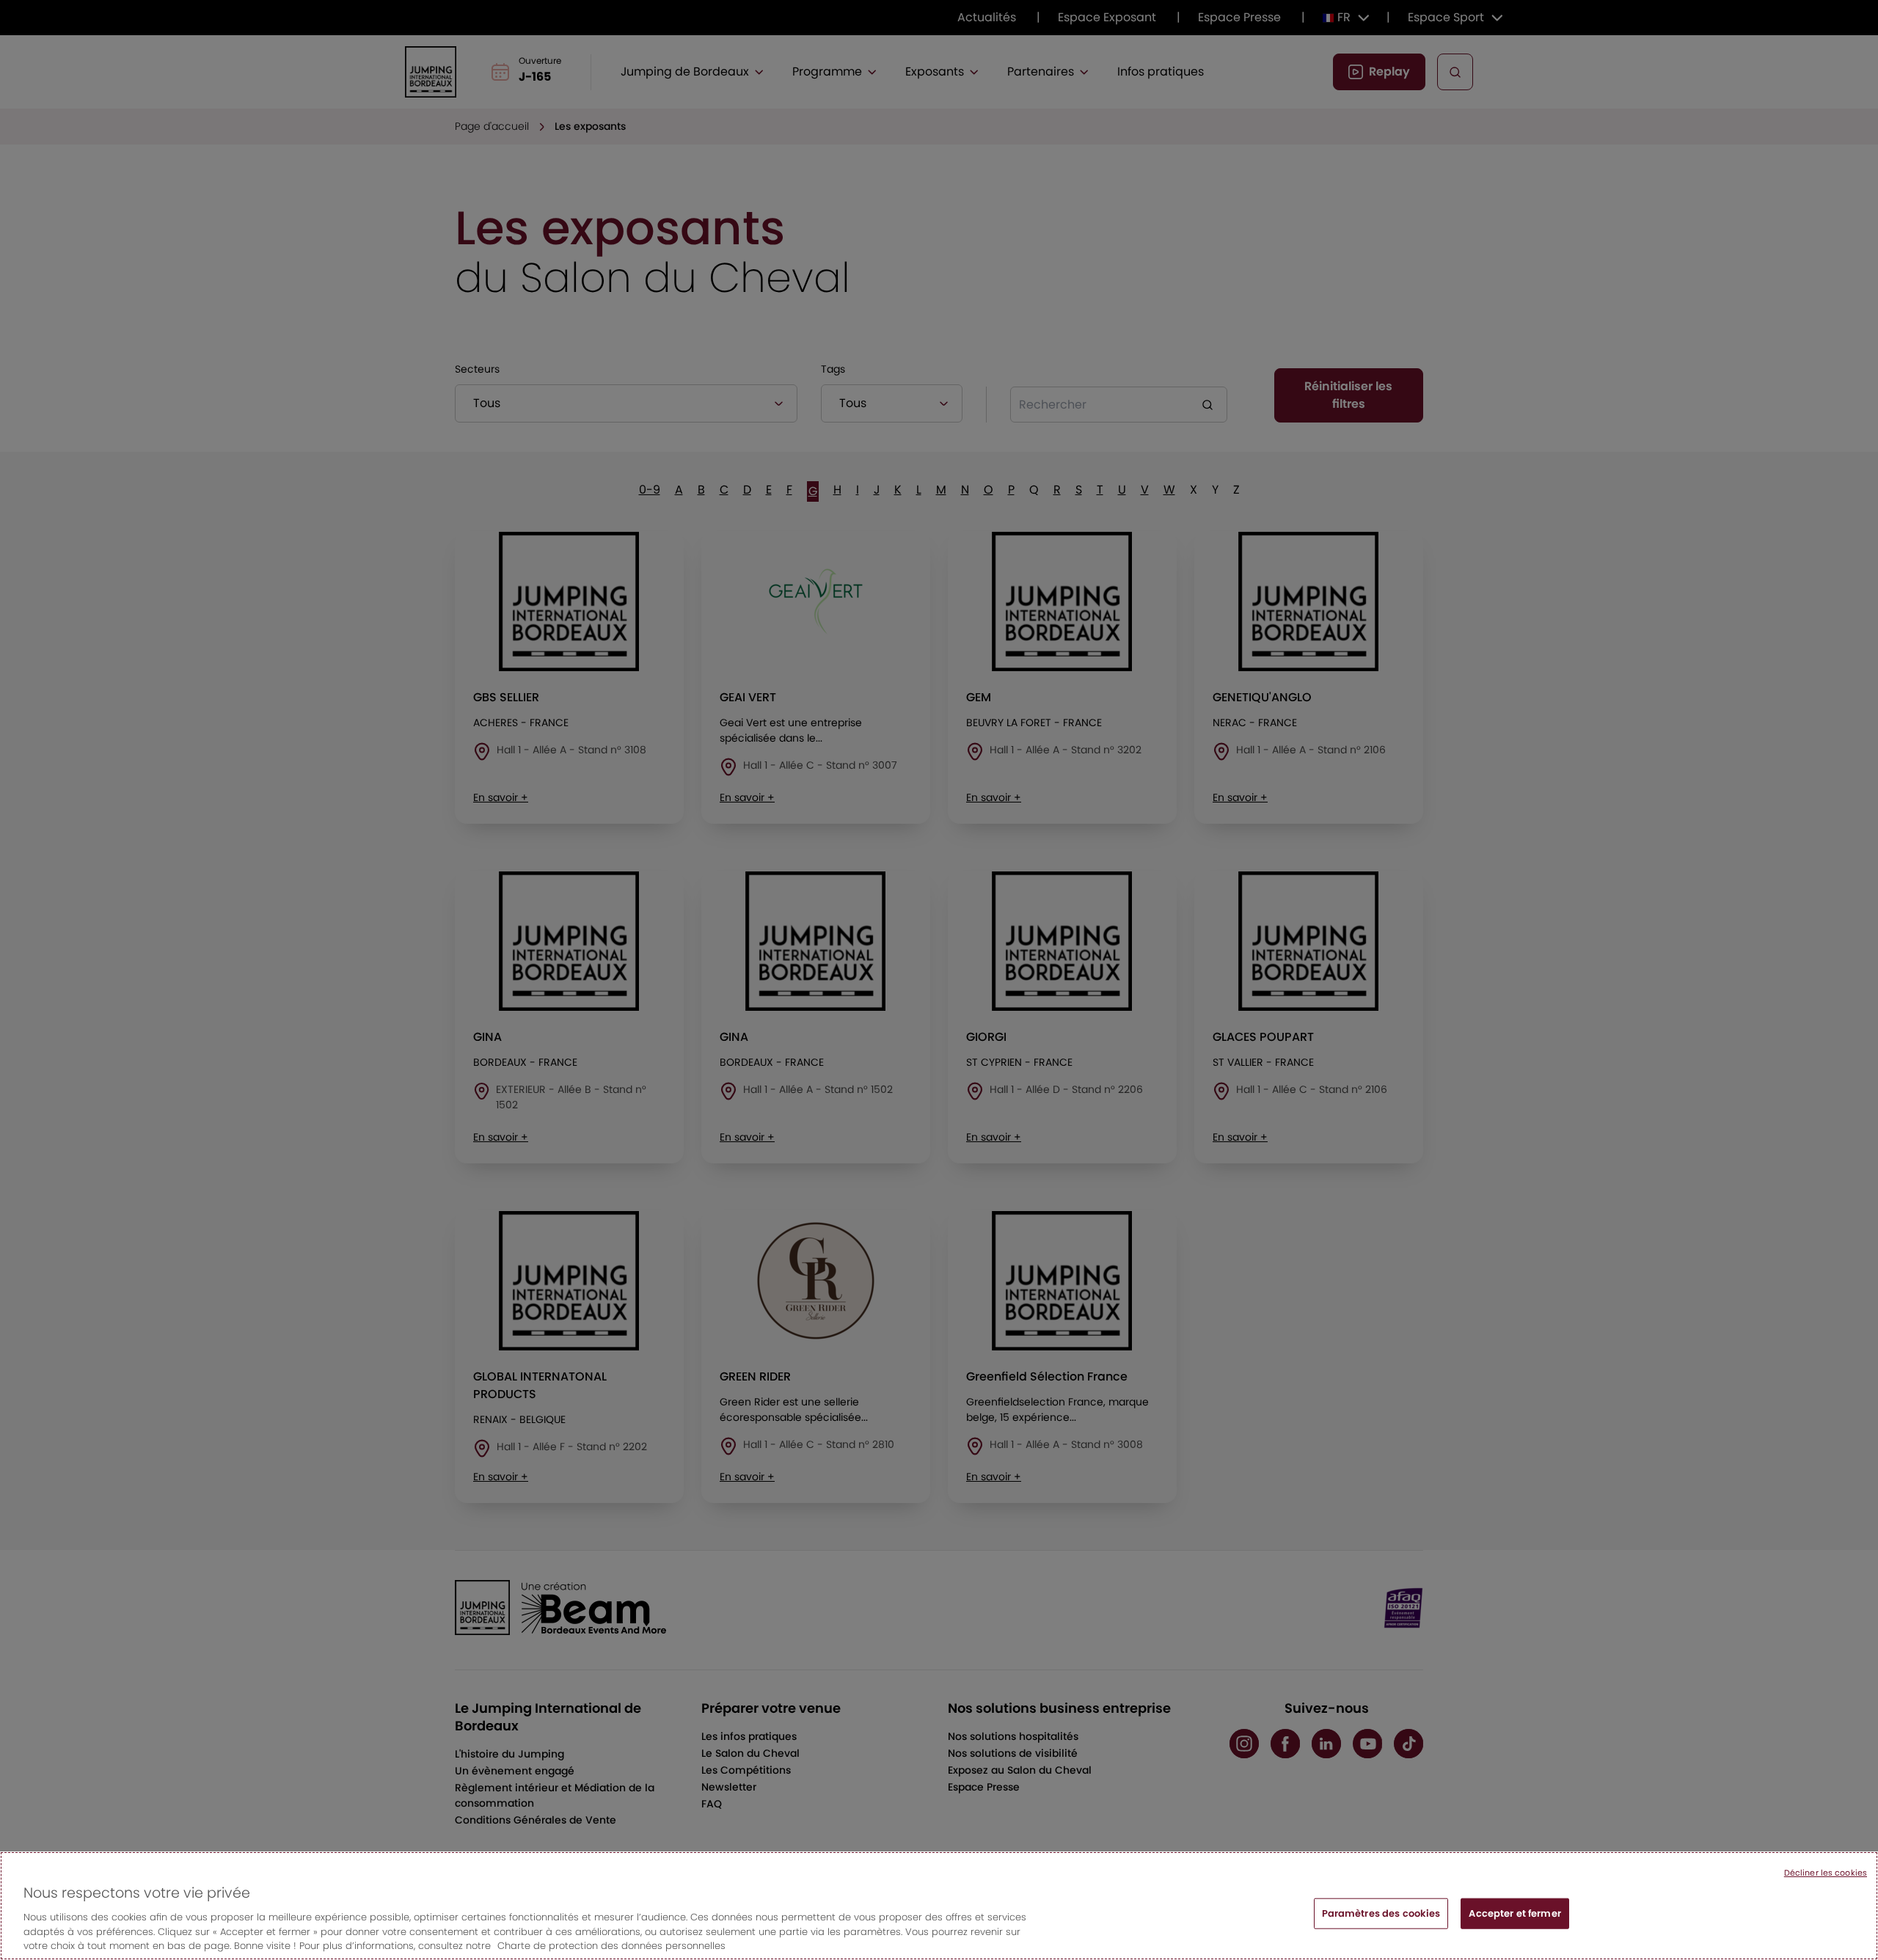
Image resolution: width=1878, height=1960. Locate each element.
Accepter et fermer (1515, 1913)
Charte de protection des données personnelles (611, 1945)
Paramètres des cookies (1381, 1913)
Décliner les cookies (1826, 1873)
